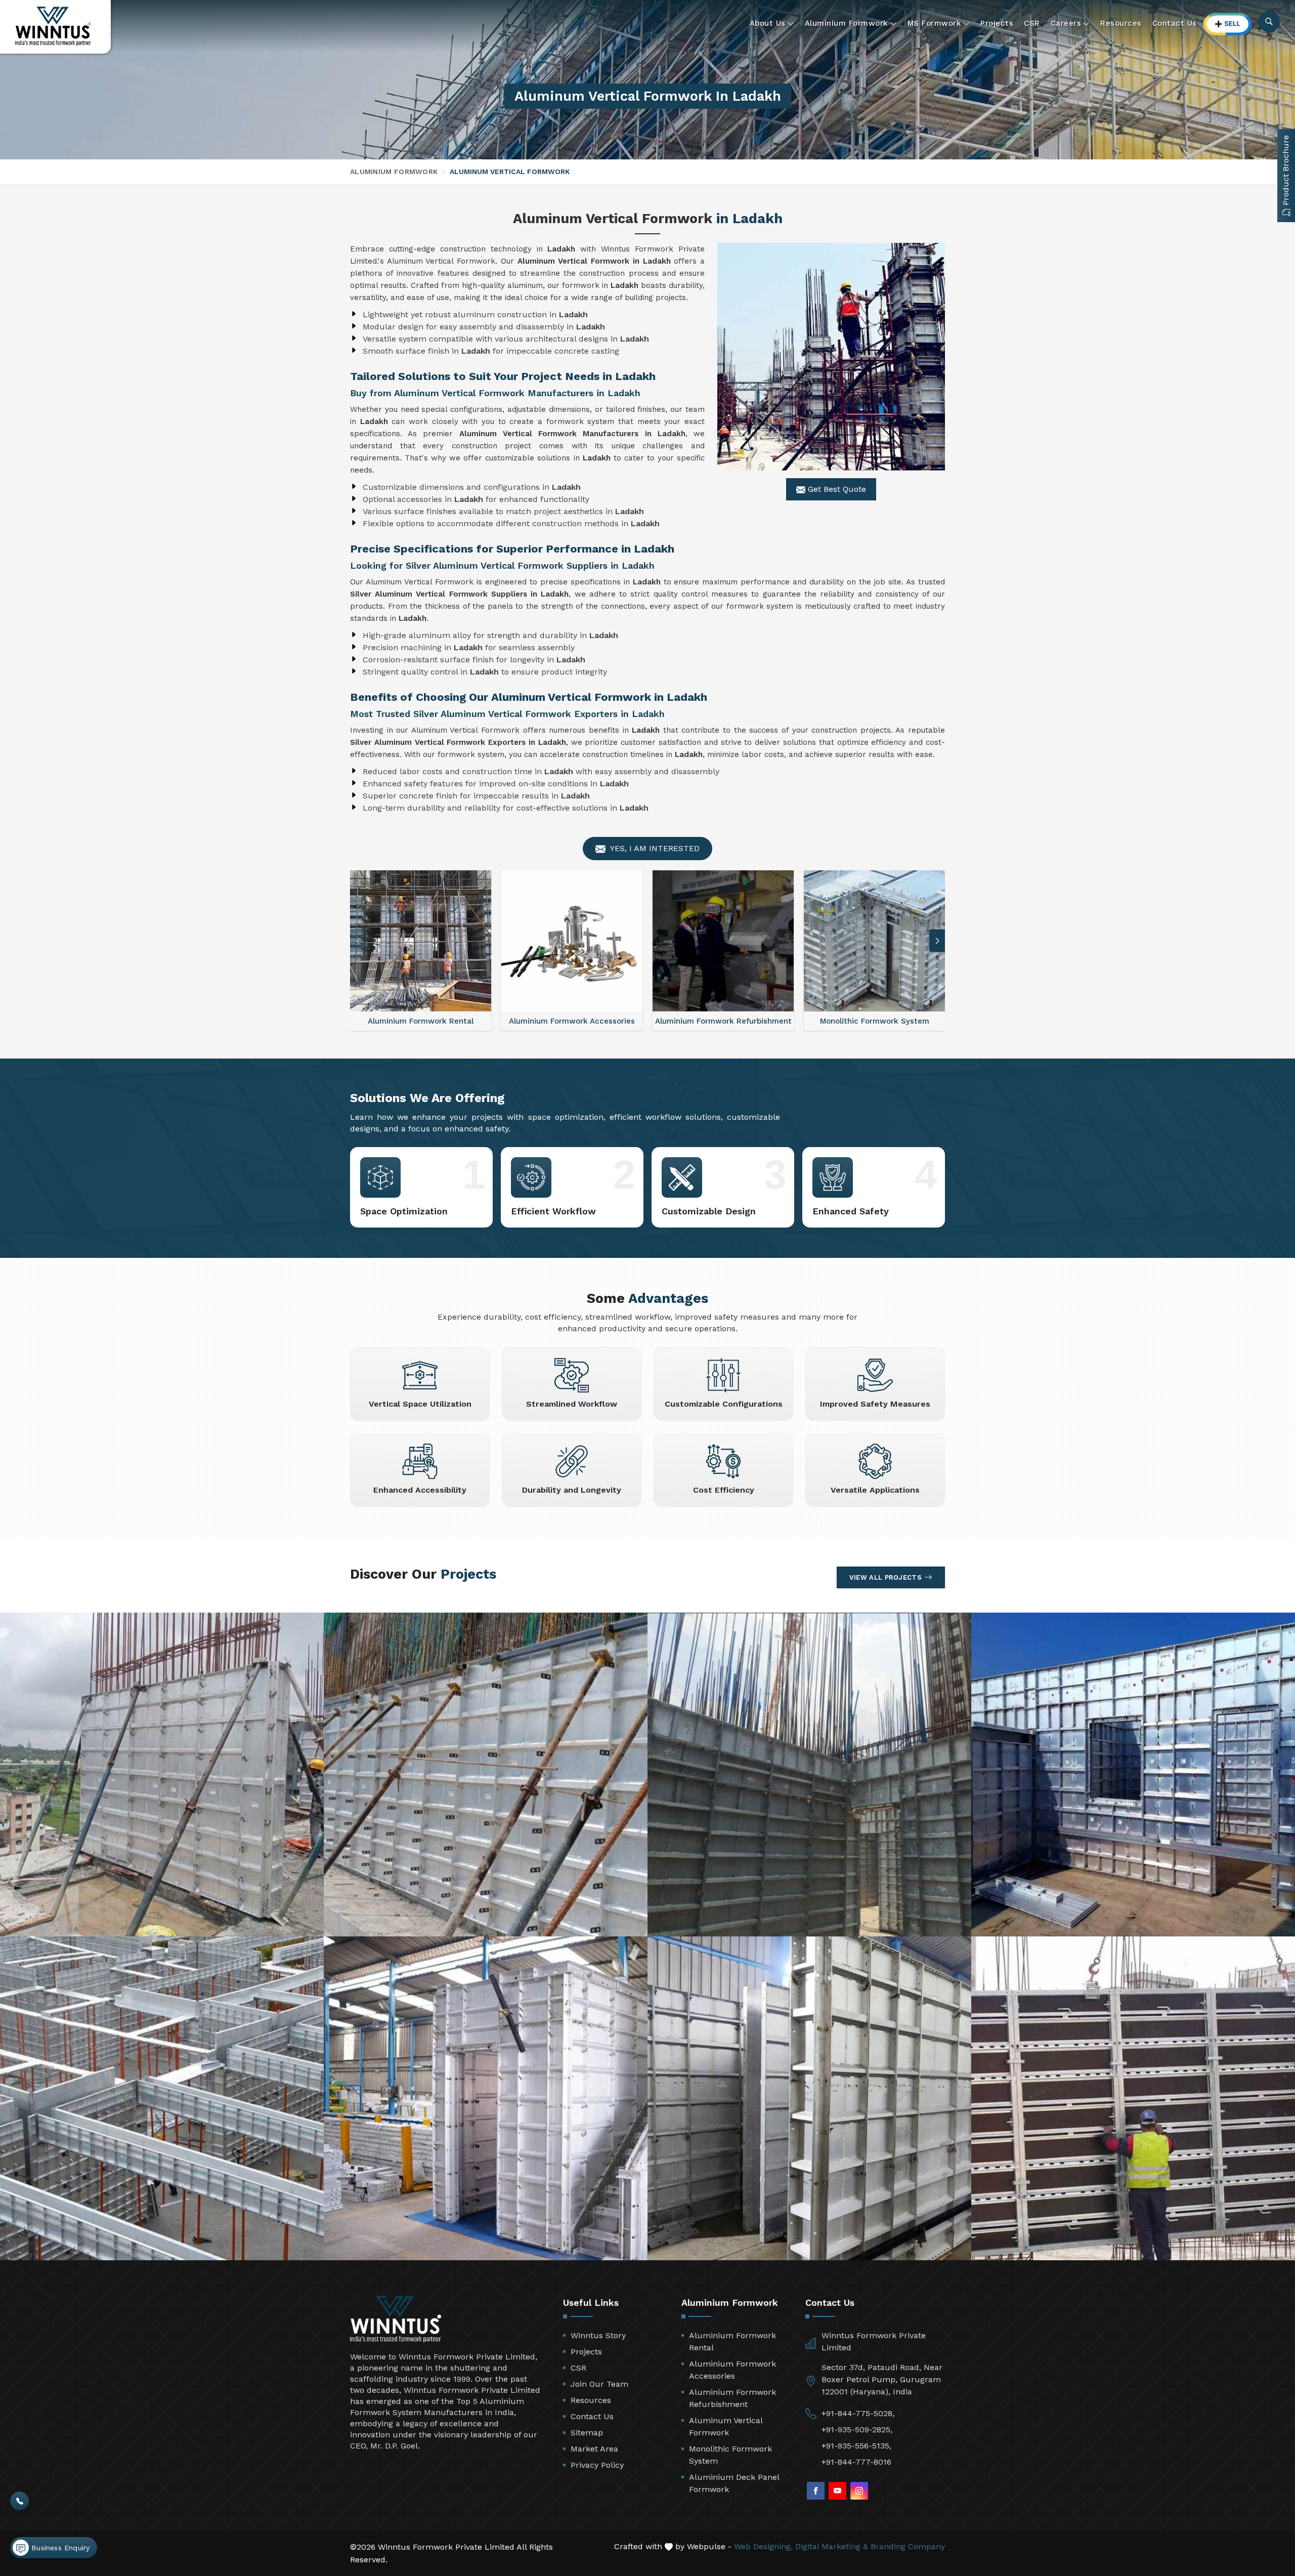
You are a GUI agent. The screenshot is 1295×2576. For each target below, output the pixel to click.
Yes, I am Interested (654, 848)
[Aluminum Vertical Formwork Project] (162, 1775)
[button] (358, 941)
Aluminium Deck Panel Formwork (734, 2483)
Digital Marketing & (832, 2546)
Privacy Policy (597, 2465)
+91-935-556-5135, (856, 2446)
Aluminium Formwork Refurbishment (732, 2398)
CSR (1032, 23)
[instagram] (859, 2491)
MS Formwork (935, 23)
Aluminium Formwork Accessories (732, 2370)
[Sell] (1228, 24)
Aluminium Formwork (847, 23)
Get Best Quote (836, 489)
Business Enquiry (59, 2548)
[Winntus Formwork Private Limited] (53, 26)
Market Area (594, 2449)
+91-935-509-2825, (857, 2430)
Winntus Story (598, 2335)
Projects (997, 23)
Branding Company (908, 2546)
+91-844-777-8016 (856, 2462)
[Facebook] (816, 2491)
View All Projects (886, 1577)
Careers (1066, 23)
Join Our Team (599, 2384)
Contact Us (1175, 23)
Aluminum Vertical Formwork (726, 2426)
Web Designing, (763, 2546)
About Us (768, 23)
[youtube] (837, 2491)
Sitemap (587, 2433)
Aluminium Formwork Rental (732, 2341)
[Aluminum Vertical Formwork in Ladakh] (831, 357)
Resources (1121, 23)
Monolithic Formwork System (730, 2455)
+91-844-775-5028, (858, 2413)
